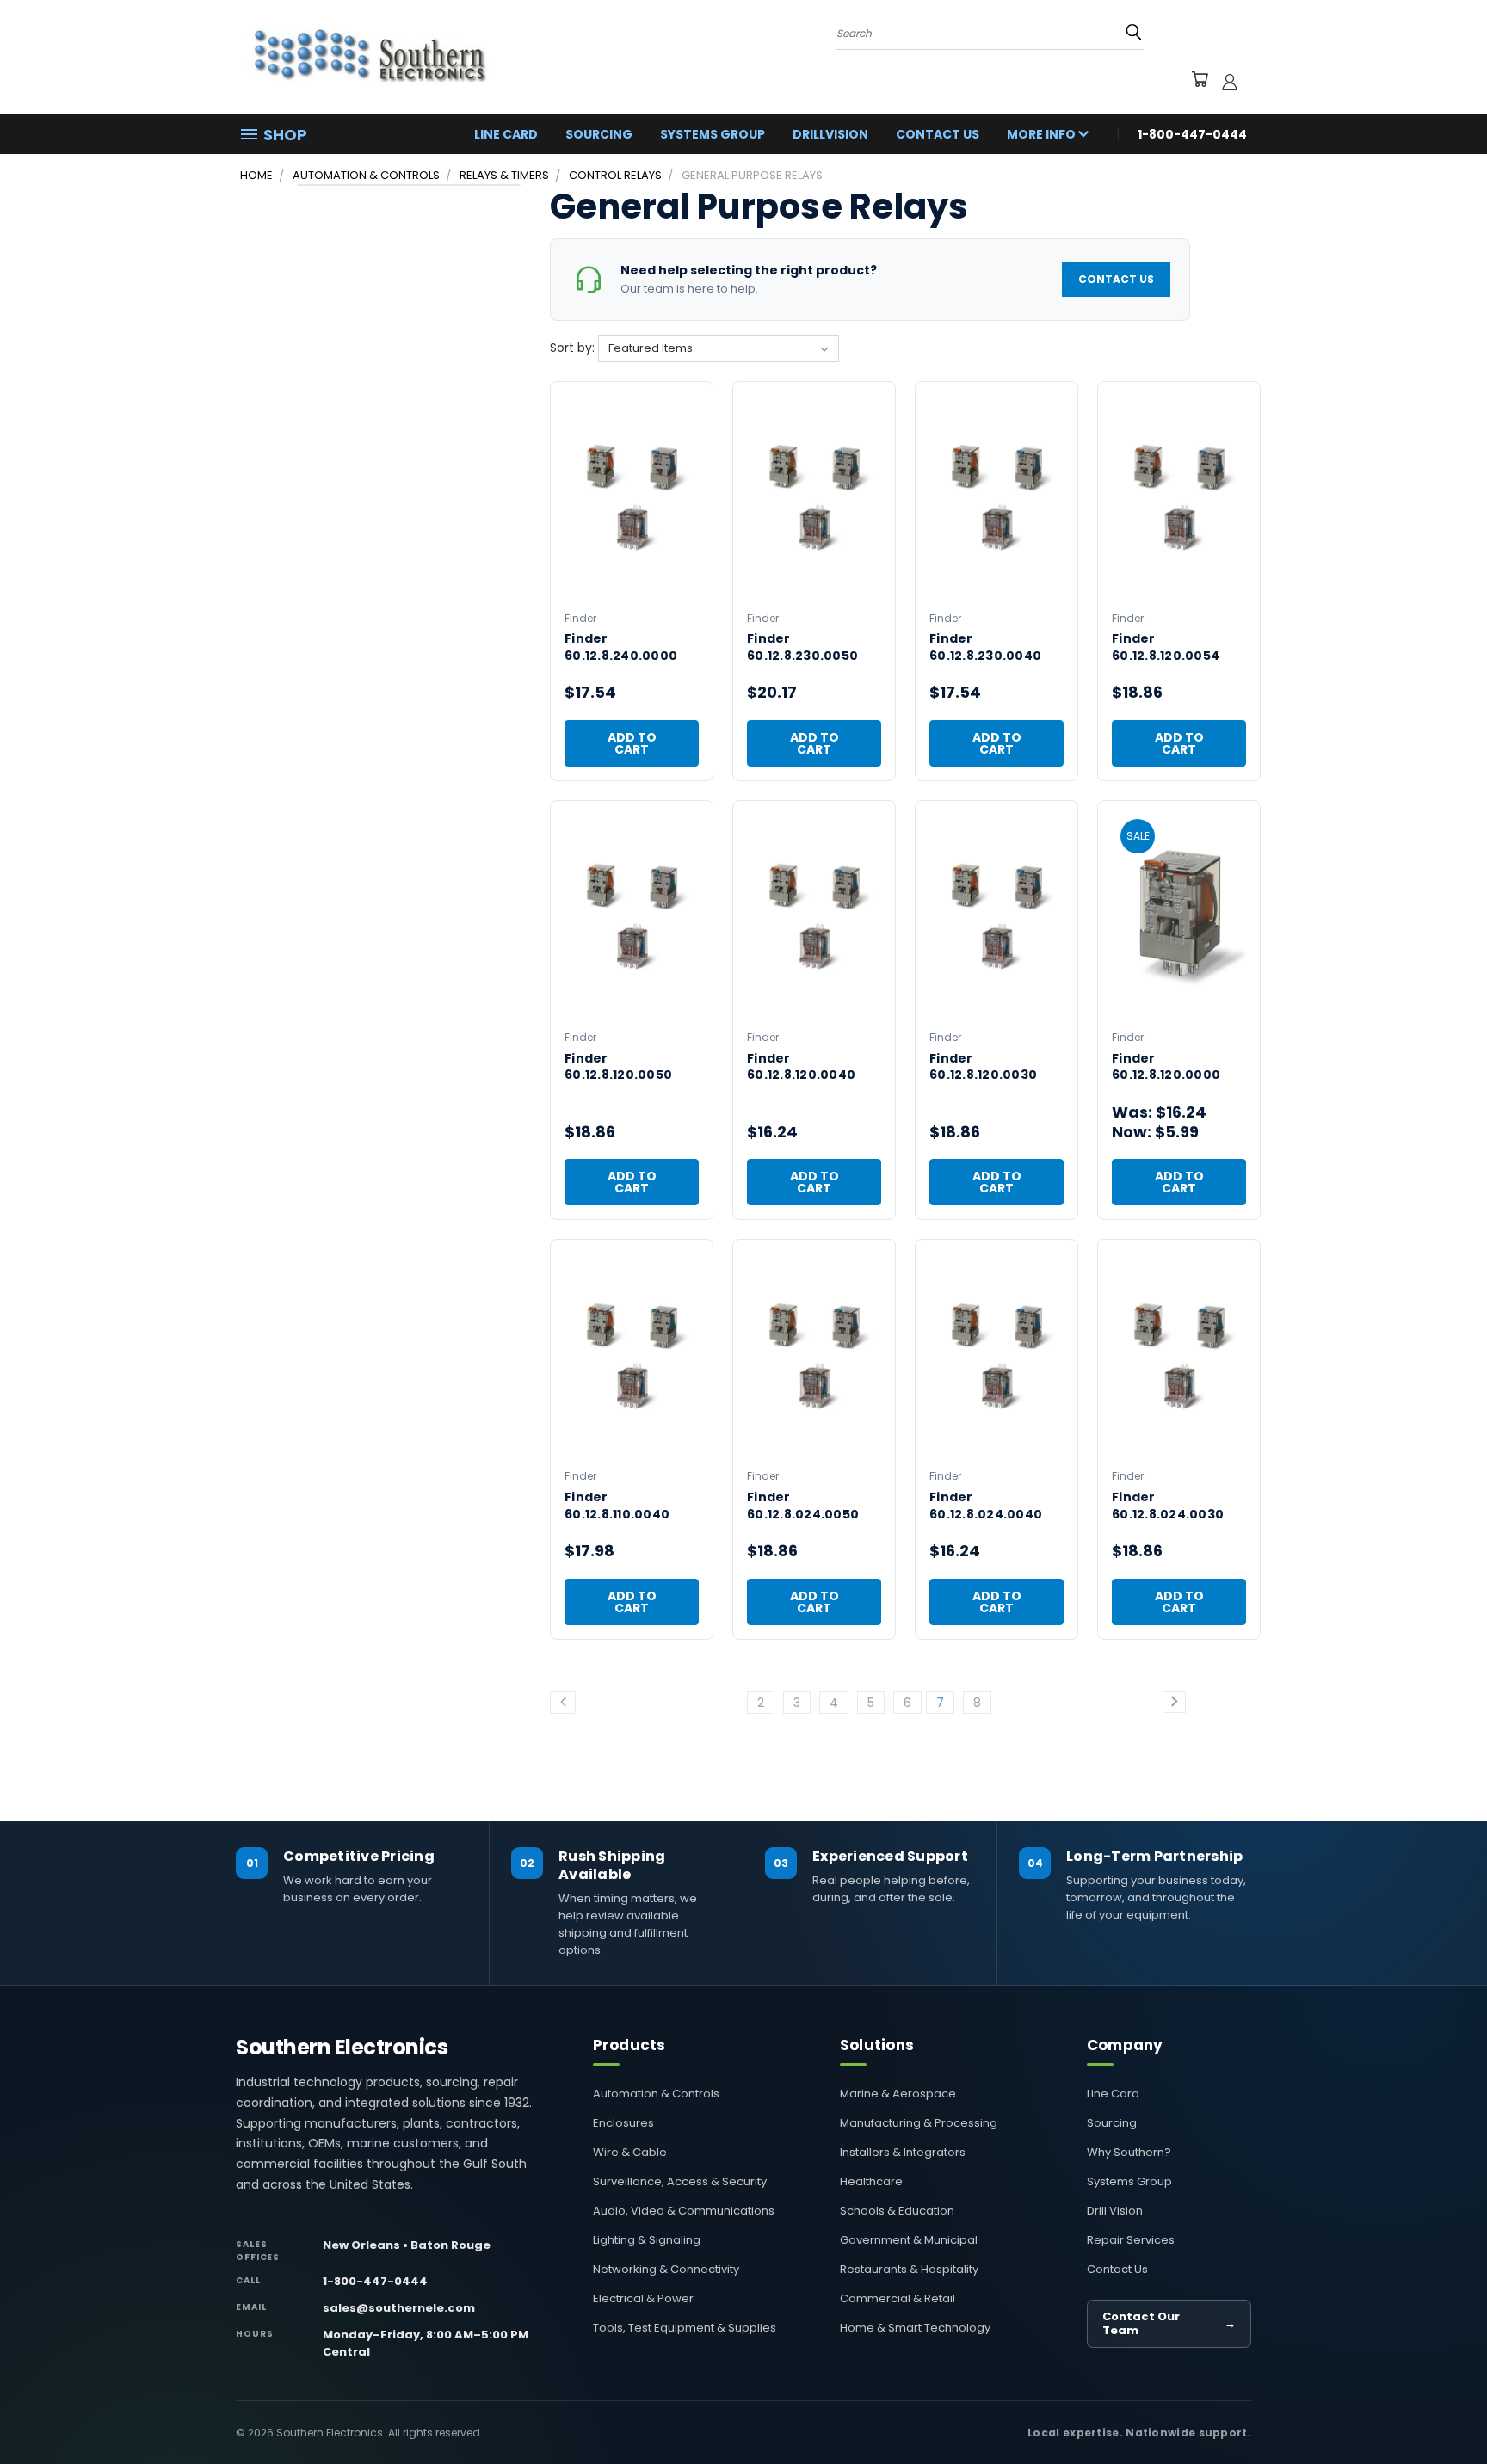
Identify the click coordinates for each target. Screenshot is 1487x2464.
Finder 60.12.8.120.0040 (801, 1067)
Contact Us (938, 134)
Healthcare (871, 2181)
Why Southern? (1129, 2152)
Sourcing (599, 134)
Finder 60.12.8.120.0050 (618, 1067)
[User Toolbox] (1230, 82)
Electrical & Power (643, 2298)
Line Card (506, 134)
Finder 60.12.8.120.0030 (983, 1067)
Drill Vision (1115, 2211)
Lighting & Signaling (647, 2240)
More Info (1043, 134)
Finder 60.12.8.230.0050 (802, 647)
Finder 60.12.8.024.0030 (1168, 1506)
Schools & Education (897, 2211)
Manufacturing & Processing (919, 2123)
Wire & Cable (630, 2152)
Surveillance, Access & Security (680, 2181)
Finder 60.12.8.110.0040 (617, 1506)
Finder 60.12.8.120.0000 (1166, 1067)
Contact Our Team (1169, 2323)
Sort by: (574, 348)
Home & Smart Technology (915, 2328)
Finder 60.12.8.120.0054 (1166, 647)
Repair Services (1131, 2240)
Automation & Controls (656, 2094)
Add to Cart (632, 743)
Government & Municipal (909, 2240)
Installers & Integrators (903, 2152)
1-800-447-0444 (375, 2281)
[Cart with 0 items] (1199, 82)
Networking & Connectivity (666, 2269)
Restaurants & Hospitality (909, 2269)
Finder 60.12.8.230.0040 (985, 647)
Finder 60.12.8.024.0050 (803, 1506)
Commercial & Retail (898, 2298)
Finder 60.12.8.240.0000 (621, 647)
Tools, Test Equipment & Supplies (685, 2328)
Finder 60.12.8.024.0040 (986, 1506)
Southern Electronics (342, 2048)
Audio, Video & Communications (684, 2211)
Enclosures (623, 2123)
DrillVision (830, 134)
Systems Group (713, 134)
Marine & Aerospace (898, 2094)
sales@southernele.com (399, 2308)
